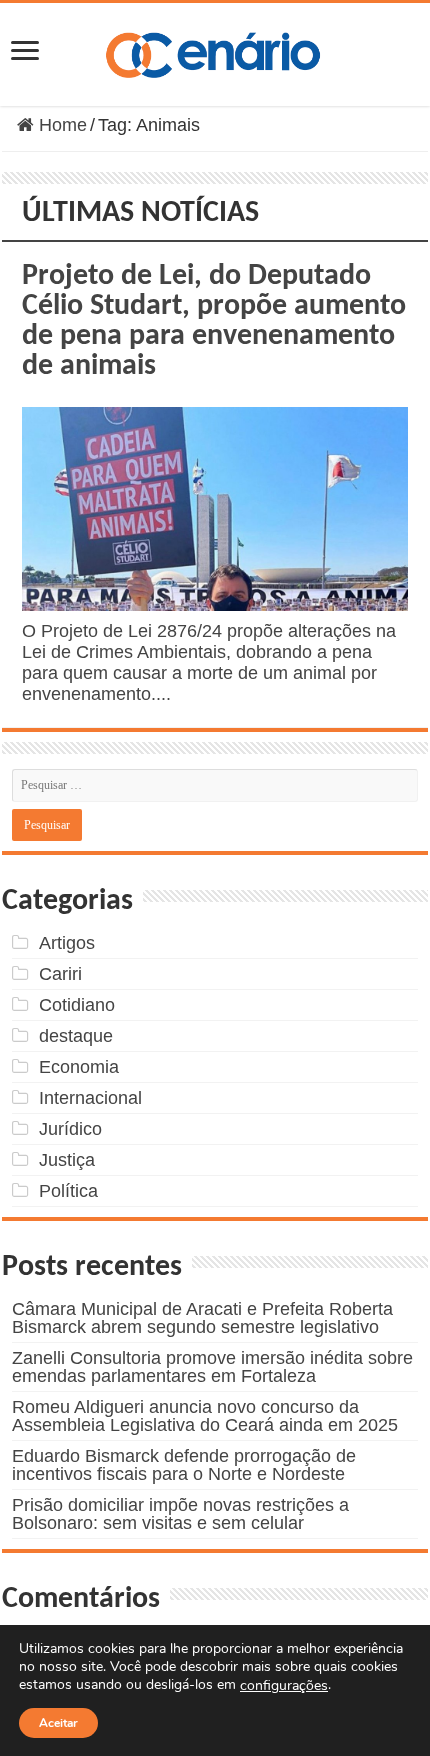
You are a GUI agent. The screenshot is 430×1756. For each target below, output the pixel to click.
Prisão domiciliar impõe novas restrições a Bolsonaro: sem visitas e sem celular (180, 1514)
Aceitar (58, 1723)
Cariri (60, 974)
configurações (284, 1686)
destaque (76, 1036)
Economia (79, 1067)
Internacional (90, 1098)
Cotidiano (77, 1005)
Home (60, 125)
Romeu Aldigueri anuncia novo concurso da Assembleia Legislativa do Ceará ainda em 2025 (205, 1416)
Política (68, 1191)
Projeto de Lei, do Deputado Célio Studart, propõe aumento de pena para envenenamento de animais (214, 321)
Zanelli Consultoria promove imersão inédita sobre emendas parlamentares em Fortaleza (212, 1367)
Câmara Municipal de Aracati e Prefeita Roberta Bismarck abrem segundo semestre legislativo (202, 1318)
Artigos (67, 943)
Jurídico (70, 1129)
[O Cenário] (215, 51)
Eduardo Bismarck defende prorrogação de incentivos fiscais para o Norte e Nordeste (184, 1465)
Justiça (67, 1160)
